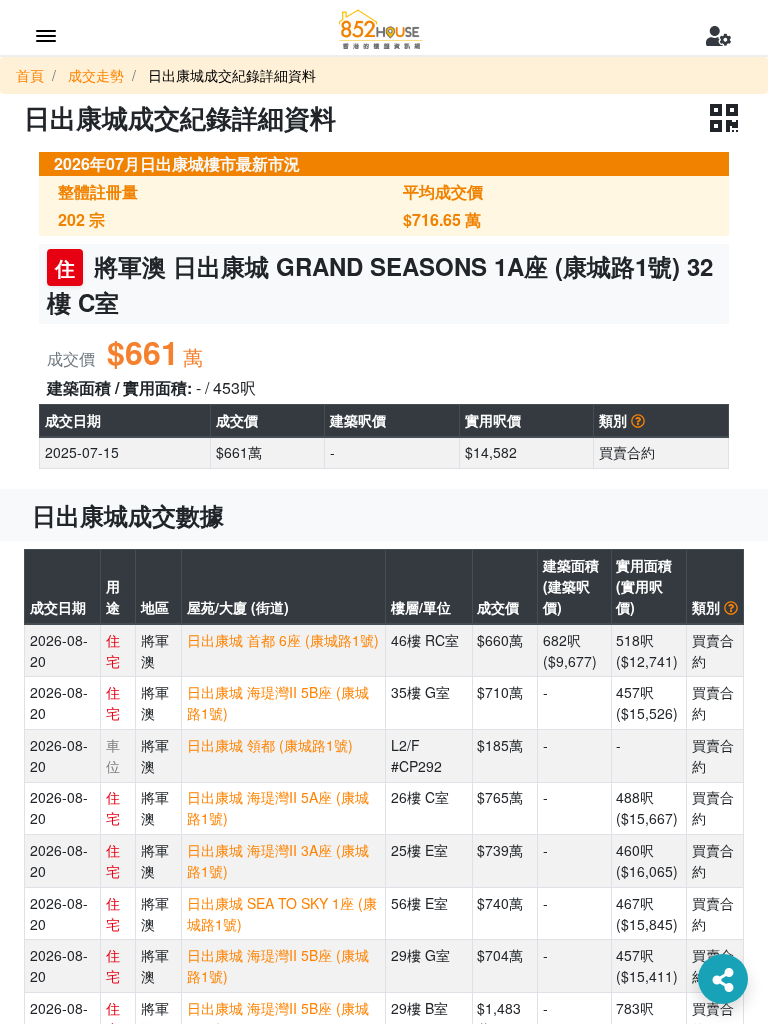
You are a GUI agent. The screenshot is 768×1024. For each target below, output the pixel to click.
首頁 (30, 75)
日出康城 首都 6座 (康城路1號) (283, 640)
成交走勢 (96, 75)
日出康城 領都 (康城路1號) (270, 745)
